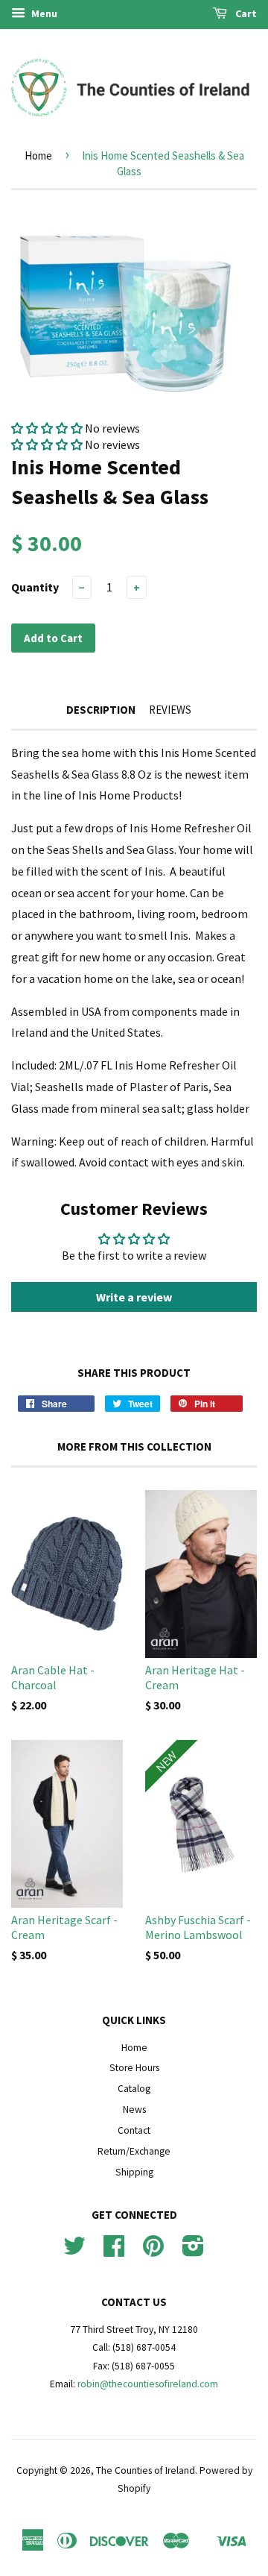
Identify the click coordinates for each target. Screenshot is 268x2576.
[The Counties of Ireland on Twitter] (74, 2251)
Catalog (134, 2089)
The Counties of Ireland (146, 2470)
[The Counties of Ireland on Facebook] (114, 2251)
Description (101, 710)
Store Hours (134, 2068)
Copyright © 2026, (56, 2470)
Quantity (35, 587)
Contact (134, 2130)
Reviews (170, 710)
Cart (245, 13)
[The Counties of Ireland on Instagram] (193, 2251)
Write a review (134, 1297)
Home (38, 155)
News (134, 2110)
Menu (43, 13)
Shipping (134, 2172)
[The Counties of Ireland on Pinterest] (153, 2251)
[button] (47, 428)
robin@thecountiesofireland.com (148, 2384)
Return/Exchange (134, 2151)
